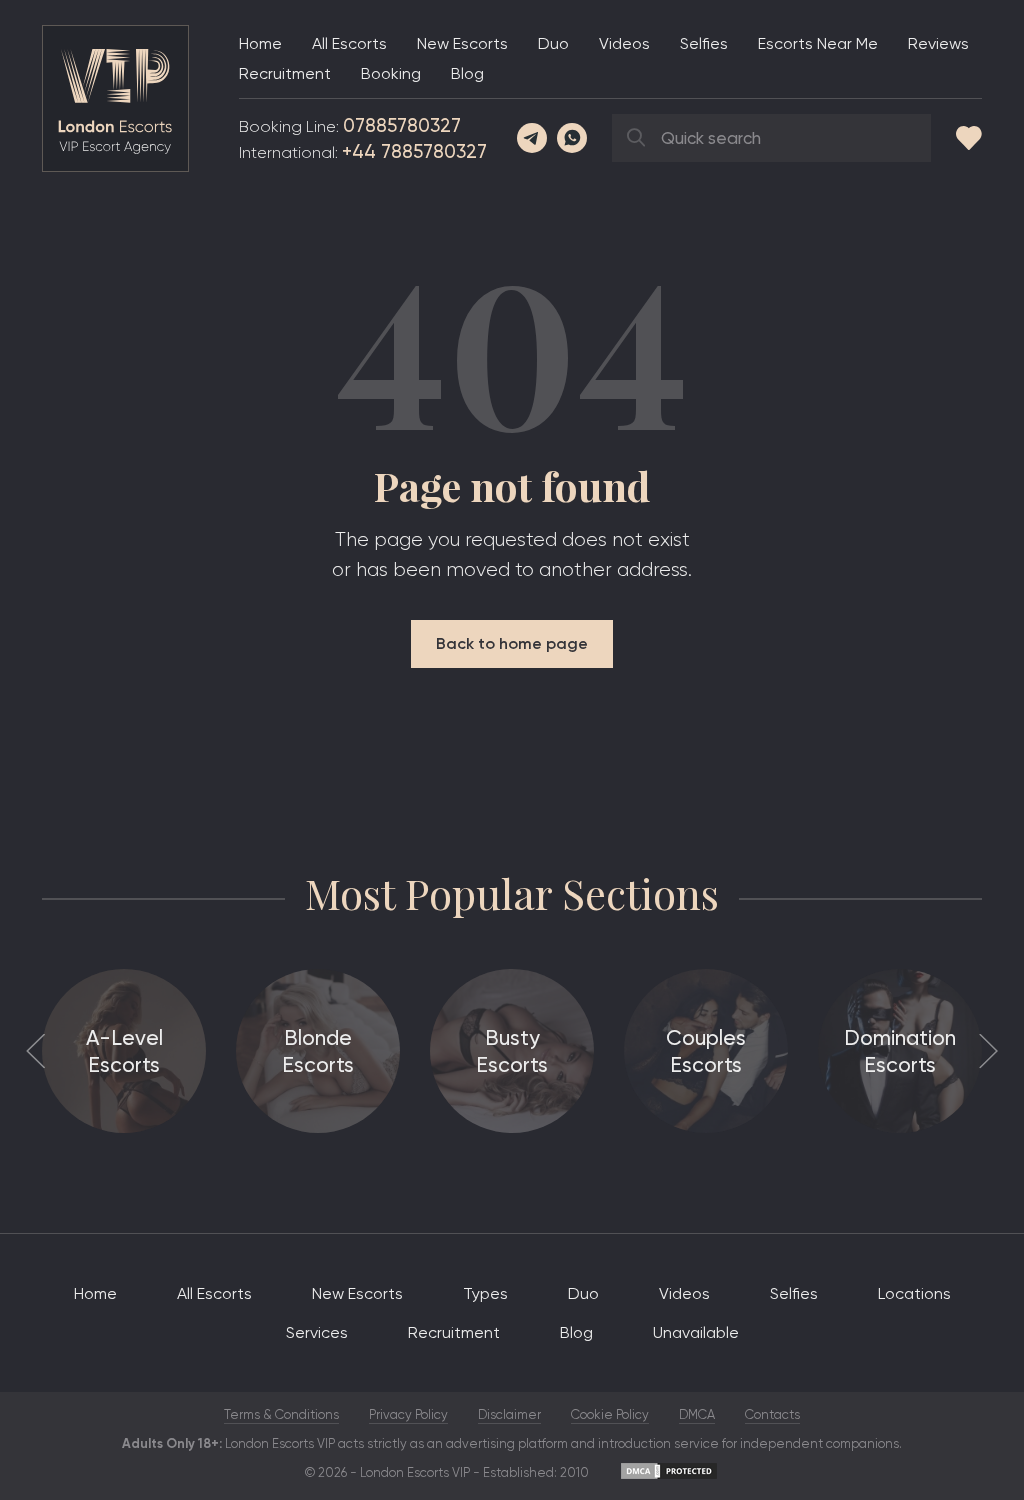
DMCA (697, 1414)
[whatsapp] (572, 138)
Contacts (772, 1414)
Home (260, 43)
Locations (914, 1293)
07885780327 (402, 125)
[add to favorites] (969, 138)
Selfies (704, 43)
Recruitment (285, 73)
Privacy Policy (408, 1414)
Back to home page (512, 643)
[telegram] (532, 138)
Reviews (938, 43)
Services (317, 1332)
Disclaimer (509, 1414)
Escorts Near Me (818, 43)
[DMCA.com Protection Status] (669, 1476)
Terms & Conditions (281, 1414)
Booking (391, 73)
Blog (467, 73)
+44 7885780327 (414, 151)
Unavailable (696, 1332)
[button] (35, 1050)
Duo (553, 43)
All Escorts (349, 43)
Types (485, 1293)
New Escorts (462, 43)
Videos (624, 43)
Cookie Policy (610, 1414)
